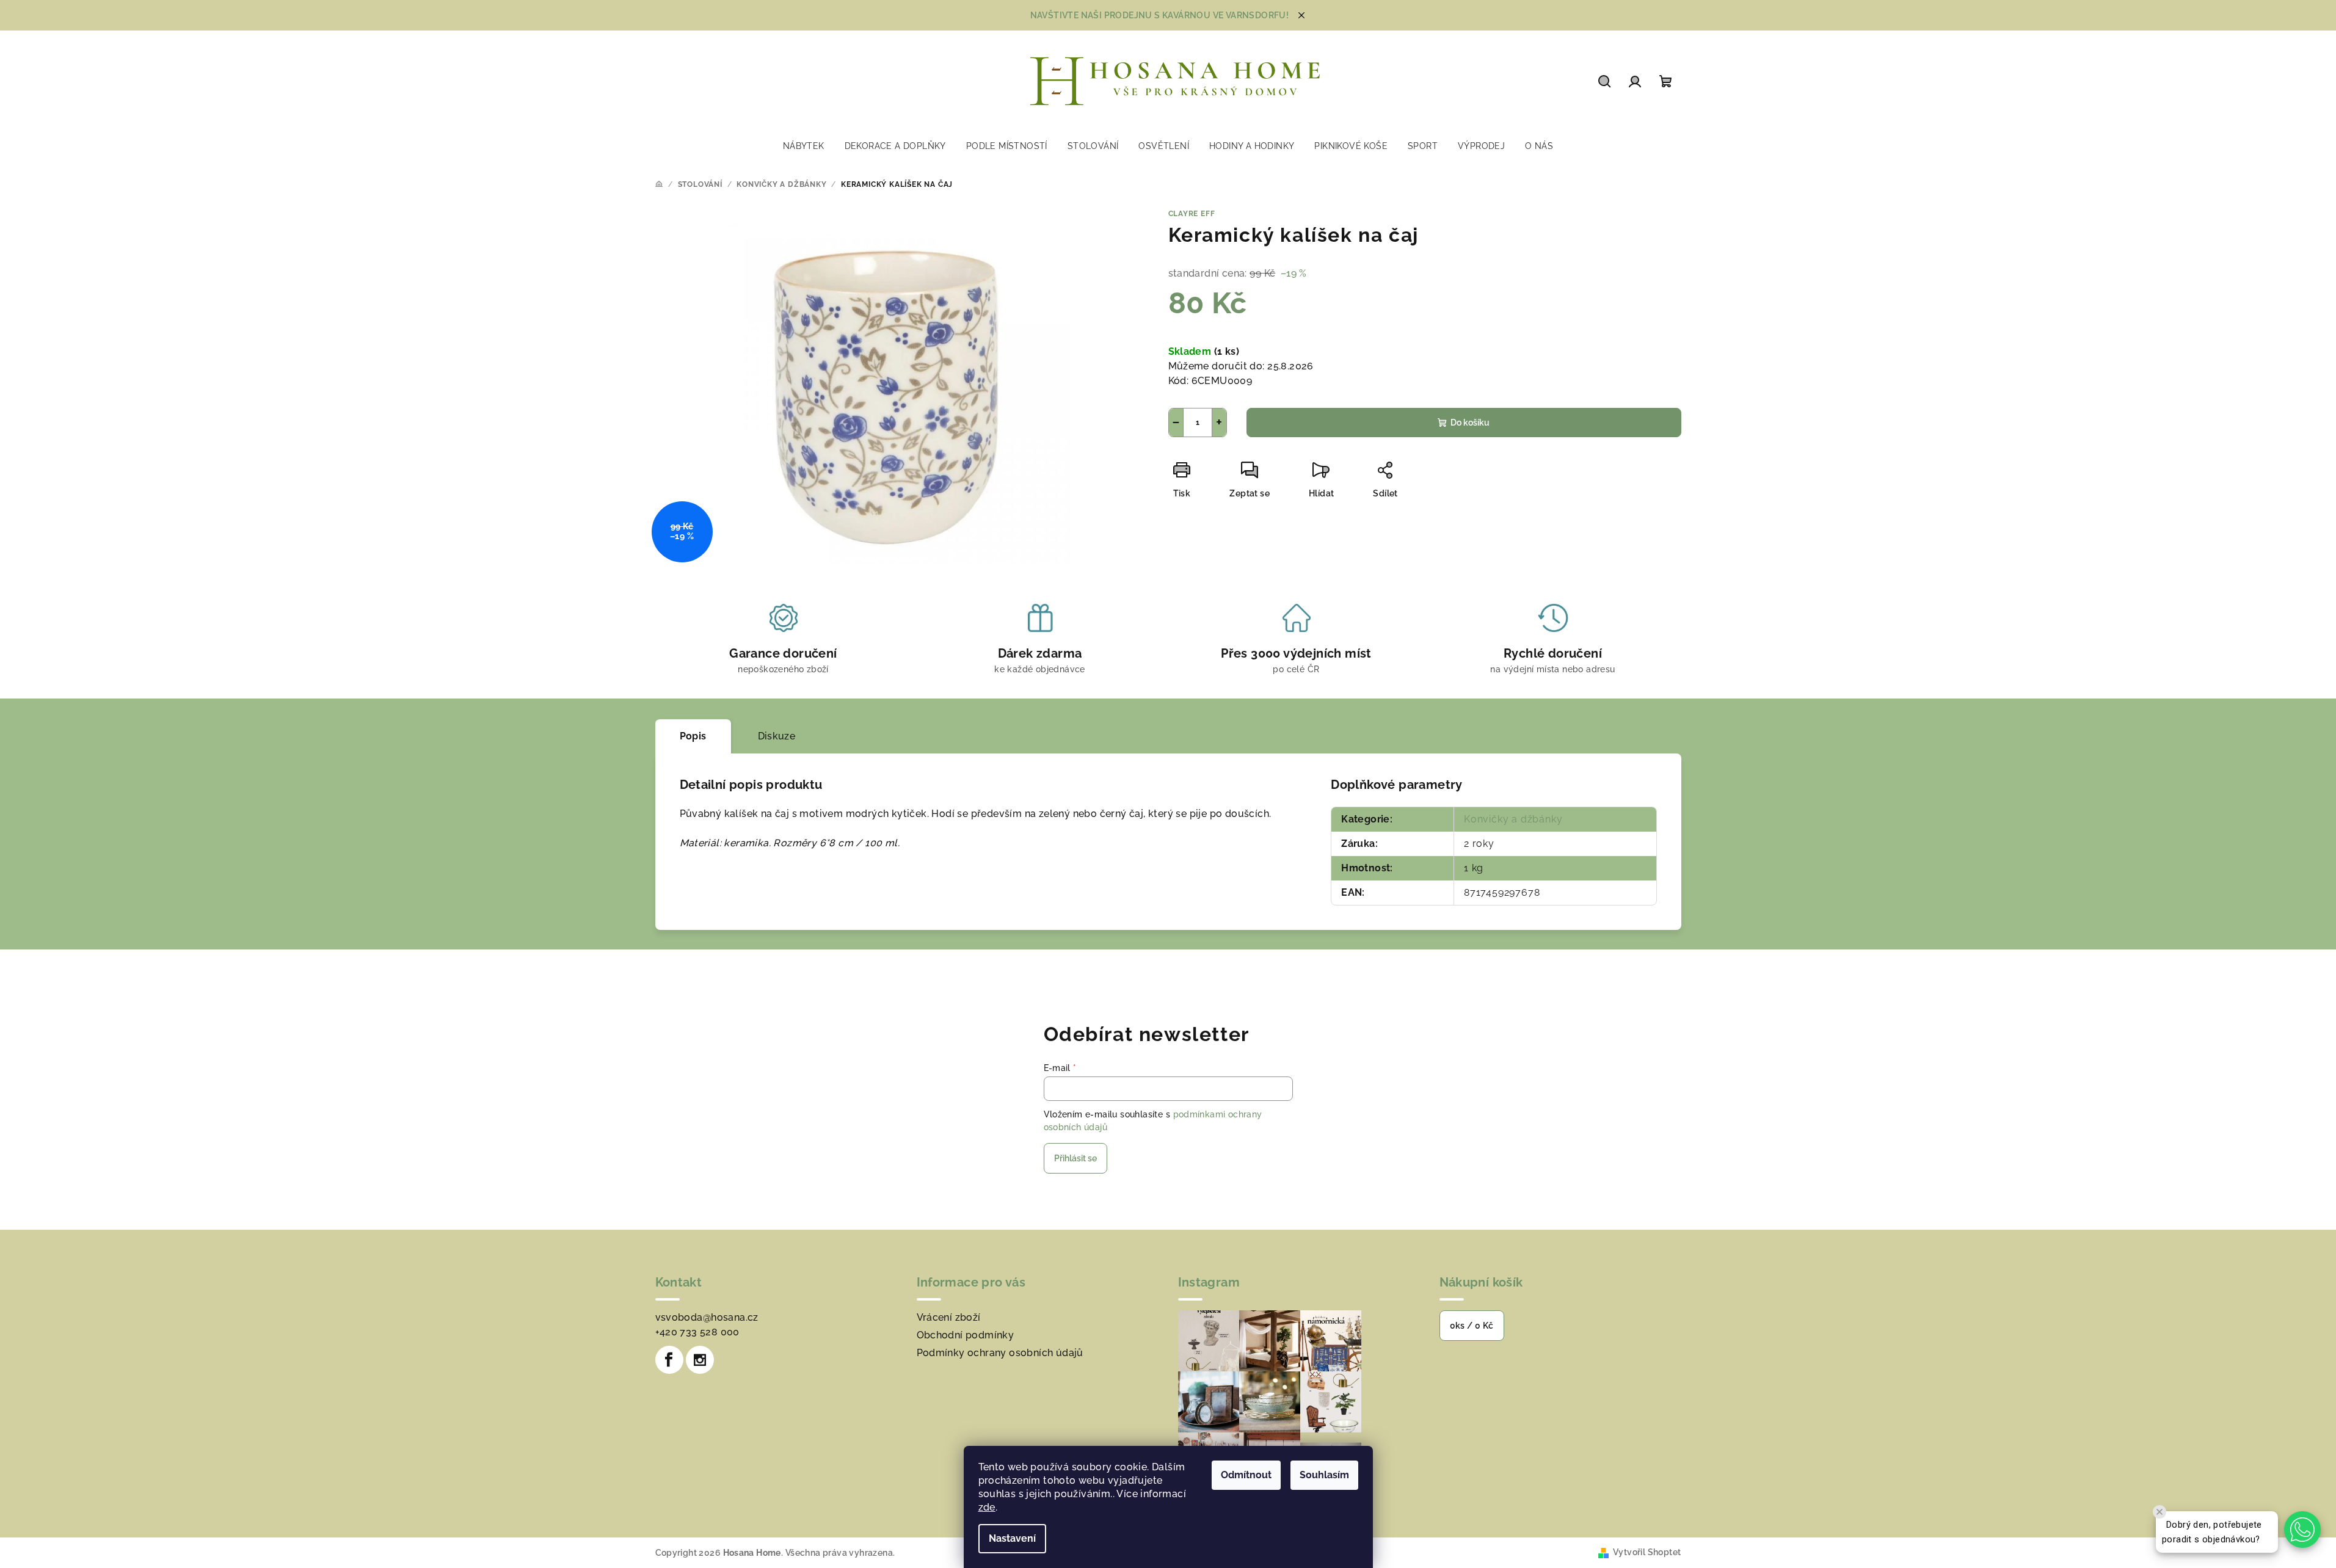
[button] (2302, 1530)
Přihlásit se (1075, 1158)
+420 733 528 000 (697, 1332)
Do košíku (1470, 423)
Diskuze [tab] (777, 736)
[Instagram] (700, 1360)
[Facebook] (669, 1360)
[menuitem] (804, 146)
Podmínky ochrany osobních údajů (1000, 1353)
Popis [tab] (693, 736)
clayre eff (1192, 214)
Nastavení (1012, 1538)
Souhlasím (1324, 1475)
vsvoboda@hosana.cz (707, 1317)
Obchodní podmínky (966, 1335)
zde (987, 1507)
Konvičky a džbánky (1513, 819)
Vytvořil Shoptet (1647, 1552)
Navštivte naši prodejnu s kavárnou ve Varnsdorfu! (1160, 15)
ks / (1472, 1326)
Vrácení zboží (949, 1317)
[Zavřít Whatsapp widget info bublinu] (2160, 1512)
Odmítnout (1246, 1475)
